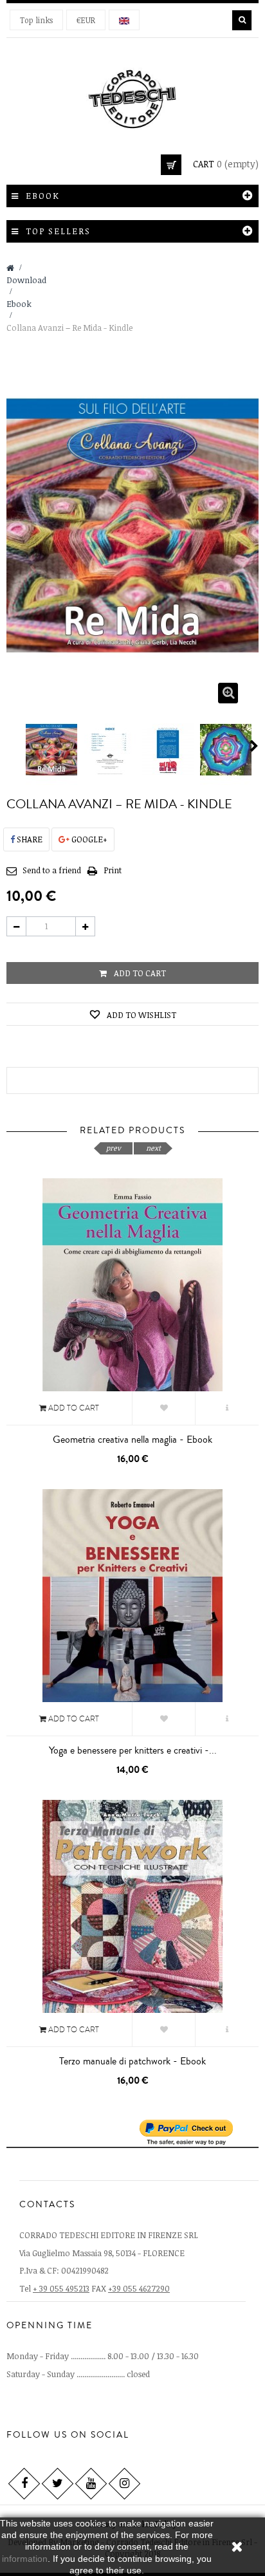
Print (113, 870)
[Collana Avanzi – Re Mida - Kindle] (52, 750)
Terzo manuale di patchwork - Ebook (132, 2061)
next (153, 1148)
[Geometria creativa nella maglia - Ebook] (132, 1296)
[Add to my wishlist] (164, 1408)
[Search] (242, 20)
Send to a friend (52, 870)
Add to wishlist (141, 1015)
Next (254, 746)
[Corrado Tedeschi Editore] (132, 97)
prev (114, 1148)
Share (29, 839)
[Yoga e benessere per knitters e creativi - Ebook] (132, 1607)
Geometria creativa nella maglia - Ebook (132, 1440)
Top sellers (58, 231)
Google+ (88, 839)
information (25, 2559)
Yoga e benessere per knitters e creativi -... (133, 1750)
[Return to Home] (10, 268)
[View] (227, 1408)
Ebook (19, 304)
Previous (12, 746)
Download (26, 280)
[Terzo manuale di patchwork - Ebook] (132, 1918)
